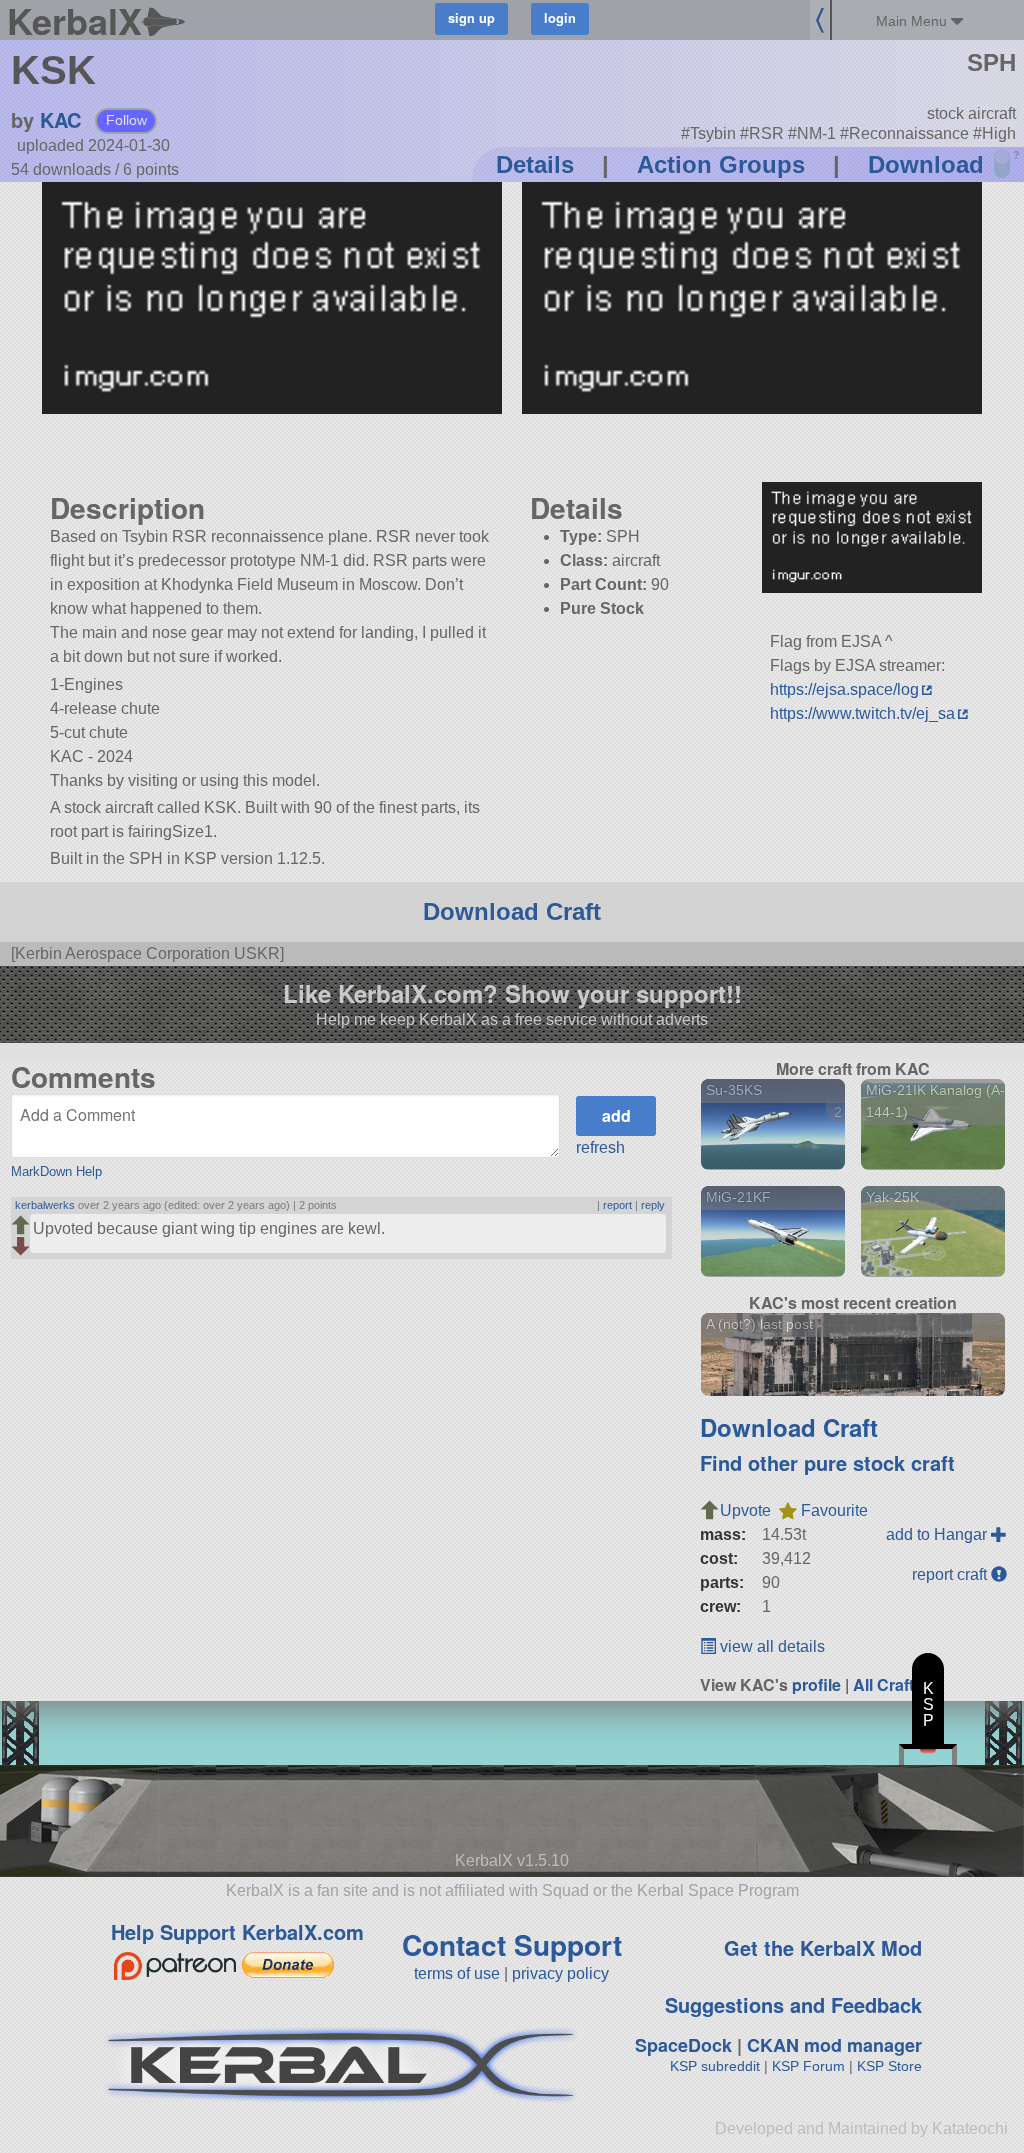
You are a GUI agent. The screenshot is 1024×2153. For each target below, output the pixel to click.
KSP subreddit (715, 2066)
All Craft (883, 1684)
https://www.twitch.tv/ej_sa (862, 713)
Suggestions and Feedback (793, 2004)
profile (816, 1684)
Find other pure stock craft (827, 1462)
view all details (770, 1646)
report (617, 1205)
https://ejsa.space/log (844, 689)
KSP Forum (808, 2066)
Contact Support (512, 1944)
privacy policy (560, 1973)
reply (653, 1205)
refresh (600, 1147)
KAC (60, 119)
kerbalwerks (45, 1205)
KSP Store (889, 2066)
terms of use (457, 1973)
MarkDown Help (56, 1171)
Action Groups (721, 164)
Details (535, 164)
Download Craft (512, 911)
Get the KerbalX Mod (823, 1947)
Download (926, 164)
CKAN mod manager (834, 2045)
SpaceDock (683, 2045)
